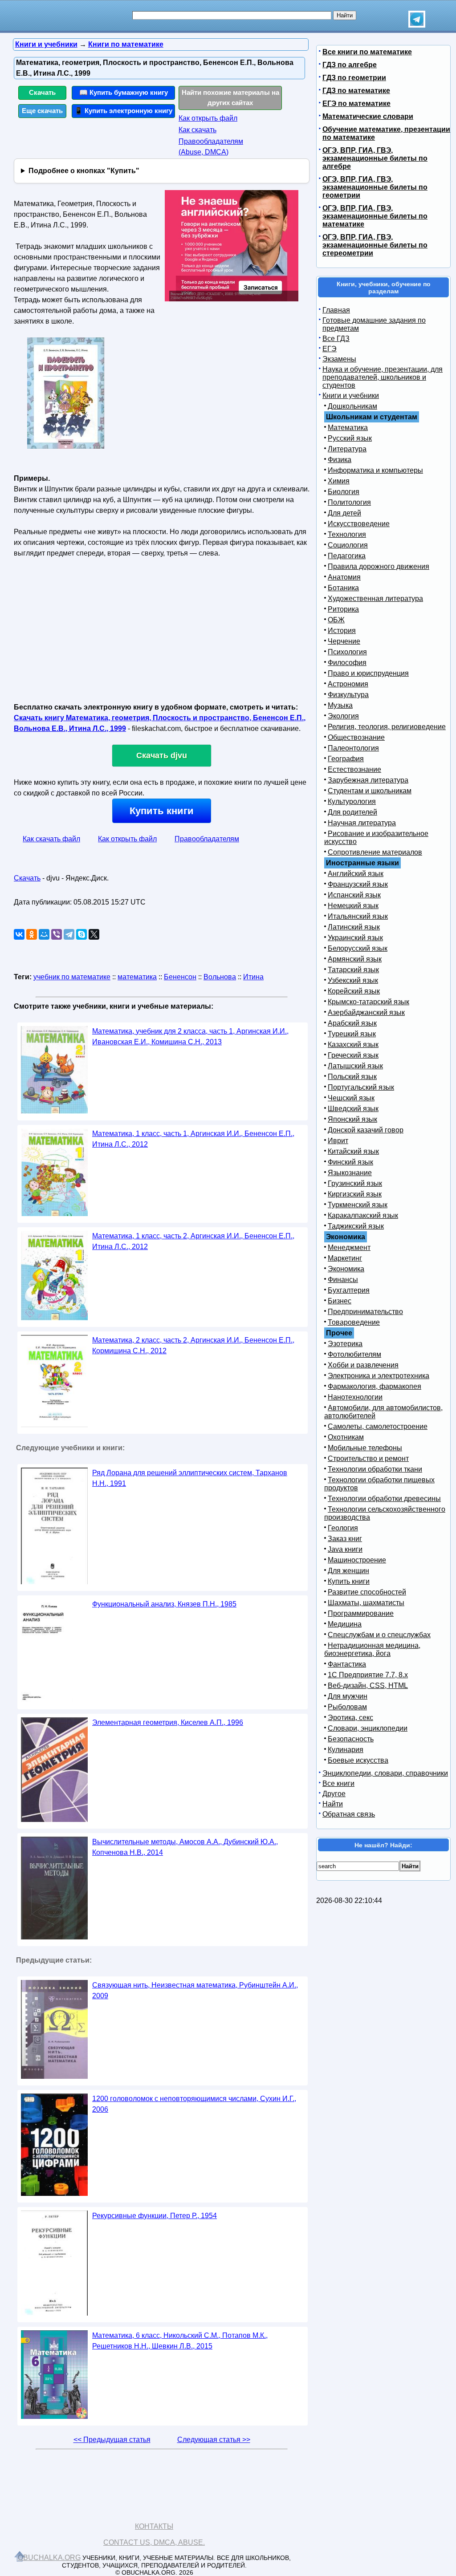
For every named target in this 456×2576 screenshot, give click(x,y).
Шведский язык (353, 1109)
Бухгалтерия (349, 1290)
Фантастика (347, 1664)
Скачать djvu (162, 755)
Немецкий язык (353, 906)
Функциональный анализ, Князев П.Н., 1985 (164, 1604)
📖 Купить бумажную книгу (124, 92)
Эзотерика (345, 1344)
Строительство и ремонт (368, 1458)
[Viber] (57, 934)
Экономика (346, 1269)
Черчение (344, 641)
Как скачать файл (51, 839)
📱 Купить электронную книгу (123, 111)
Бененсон (180, 977)
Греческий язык (353, 1055)
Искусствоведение (359, 524)
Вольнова (220, 977)
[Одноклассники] (32, 934)
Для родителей (352, 812)
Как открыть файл (208, 118)
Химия (339, 481)
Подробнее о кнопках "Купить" (84, 171)
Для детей (344, 513)
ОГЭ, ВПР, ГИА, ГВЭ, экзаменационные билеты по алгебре (375, 158)
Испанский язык (354, 895)
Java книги (345, 1549)
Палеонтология (353, 748)
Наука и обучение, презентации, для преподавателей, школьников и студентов (383, 377)
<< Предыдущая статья (112, 2440)
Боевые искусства (358, 1760)
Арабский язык (352, 1023)
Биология (344, 492)
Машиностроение (357, 1560)
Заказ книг (345, 1539)
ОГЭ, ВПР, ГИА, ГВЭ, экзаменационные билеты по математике (375, 216)
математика (137, 977)
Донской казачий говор (366, 1130)
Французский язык (358, 884)
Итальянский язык (358, 916)
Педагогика (347, 556)
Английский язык (356, 874)
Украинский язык (355, 938)
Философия (347, 663)
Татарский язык (353, 970)
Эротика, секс (350, 1718)
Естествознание (354, 769)
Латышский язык (355, 1066)
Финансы (343, 1280)
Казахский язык (353, 1045)
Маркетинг (345, 1258)
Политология (349, 502)
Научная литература (362, 823)
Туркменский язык (358, 1205)
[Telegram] (69, 934)
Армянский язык (355, 959)
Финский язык (350, 1162)
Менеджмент (349, 1247)
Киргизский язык (355, 1194)
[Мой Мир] (44, 934)
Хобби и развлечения (363, 1365)
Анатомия (344, 577)
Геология (343, 1528)
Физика (340, 460)
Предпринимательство (365, 1312)
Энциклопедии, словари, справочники (385, 1773)
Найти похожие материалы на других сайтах (230, 97)
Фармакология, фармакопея (375, 1386)
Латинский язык (354, 927)
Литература (347, 449)
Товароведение (354, 1322)
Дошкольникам (352, 406)
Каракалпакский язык (363, 1215)
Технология (347, 534)
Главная (336, 310)
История (342, 631)
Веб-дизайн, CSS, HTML (368, 1686)
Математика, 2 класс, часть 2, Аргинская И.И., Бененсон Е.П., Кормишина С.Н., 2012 (193, 1345)
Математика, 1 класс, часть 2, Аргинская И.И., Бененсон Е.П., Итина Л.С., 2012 (193, 1241)
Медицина (345, 1624)
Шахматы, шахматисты (366, 1603)
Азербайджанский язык (366, 1012)
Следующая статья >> (214, 2440)
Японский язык (352, 1119)
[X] (94, 934)
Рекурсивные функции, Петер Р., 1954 (155, 2216)
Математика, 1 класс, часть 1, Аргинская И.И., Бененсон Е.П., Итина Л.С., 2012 (193, 1139)
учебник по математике (72, 977)
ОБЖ (336, 620)
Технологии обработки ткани (375, 1469)
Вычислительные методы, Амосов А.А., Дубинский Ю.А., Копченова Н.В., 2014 (185, 1847)
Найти (333, 1804)
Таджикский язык (356, 1226)
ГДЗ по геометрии (354, 78)
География (346, 759)
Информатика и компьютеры (375, 470)
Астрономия (348, 684)
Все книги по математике (367, 52)
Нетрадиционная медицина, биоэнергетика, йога (372, 1649)
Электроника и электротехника (379, 1376)
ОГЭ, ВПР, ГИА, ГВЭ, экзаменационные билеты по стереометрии (375, 245)
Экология (343, 716)
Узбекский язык (353, 980)
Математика (348, 428)
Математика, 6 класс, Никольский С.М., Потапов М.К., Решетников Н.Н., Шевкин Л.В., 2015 (180, 2341)
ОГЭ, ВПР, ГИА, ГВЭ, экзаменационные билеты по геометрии (375, 187)
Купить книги (162, 811)
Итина (253, 977)
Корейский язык (354, 991)
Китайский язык (353, 1151)
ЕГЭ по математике (356, 103)
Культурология (352, 801)
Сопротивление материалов (375, 852)
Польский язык (352, 1077)
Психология (347, 652)
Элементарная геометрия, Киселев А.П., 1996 (168, 1722)
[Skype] (81, 934)
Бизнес (340, 1301)
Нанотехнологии (355, 1397)
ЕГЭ (330, 349)
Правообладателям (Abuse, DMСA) (211, 147)
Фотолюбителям (354, 1354)
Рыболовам (347, 1707)
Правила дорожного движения (379, 566)
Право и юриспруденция (368, 673)
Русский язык (350, 438)
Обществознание (356, 737)
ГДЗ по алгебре (350, 65)
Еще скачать (42, 111)
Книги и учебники (351, 396)
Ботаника (343, 588)
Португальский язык (361, 1087)
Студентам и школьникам (370, 791)
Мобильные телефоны (365, 1448)
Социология (348, 545)
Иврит (338, 1141)
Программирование (361, 1613)
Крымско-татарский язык (368, 1002)
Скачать (42, 92)
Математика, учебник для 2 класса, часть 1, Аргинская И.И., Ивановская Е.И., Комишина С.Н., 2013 (190, 1036)
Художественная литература (375, 598)
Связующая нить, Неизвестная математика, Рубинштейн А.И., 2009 (195, 1990)
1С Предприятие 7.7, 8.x (368, 1675)
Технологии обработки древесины (384, 1499)
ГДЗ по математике (356, 91)
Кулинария (346, 1750)
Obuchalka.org (49, 2558)
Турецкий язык (352, 1034)
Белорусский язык (358, 948)
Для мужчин (348, 1696)
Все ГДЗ (336, 339)
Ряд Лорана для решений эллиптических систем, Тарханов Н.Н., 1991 (190, 1478)
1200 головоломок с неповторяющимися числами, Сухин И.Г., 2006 (194, 2104)
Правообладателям (207, 839)
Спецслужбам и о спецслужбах (379, 1635)
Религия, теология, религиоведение (387, 727)
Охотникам (346, 1437)
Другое (334, 1794)
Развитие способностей (367, 1592)
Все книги (338, 1783)
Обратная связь (349, 1814)
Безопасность (351, 1739)
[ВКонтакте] (19, 934)
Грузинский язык (355, 1183)
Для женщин (348, 1571)
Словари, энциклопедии (368, 1728)
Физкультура (348, 695)
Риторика (343, 609)
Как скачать (197, 130)
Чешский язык (351, 1098)
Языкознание (350, 1173)
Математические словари (368, 116)
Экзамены (339, 359)
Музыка (340, 705)
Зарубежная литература (368, 780)
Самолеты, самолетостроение (378, 1426)
